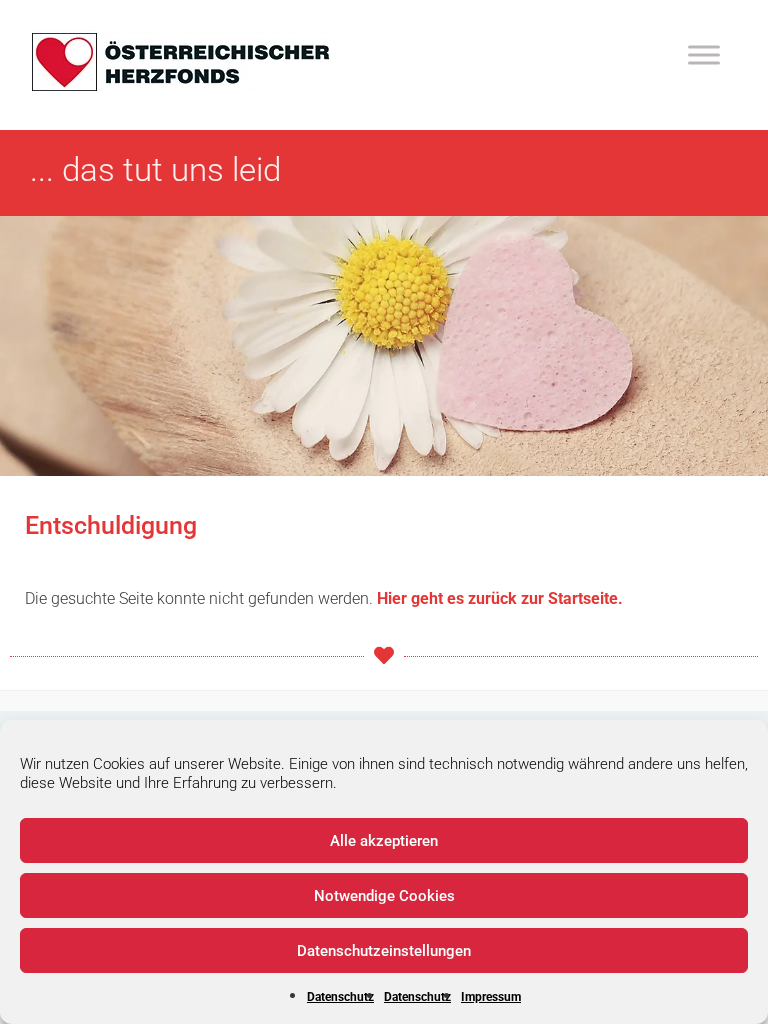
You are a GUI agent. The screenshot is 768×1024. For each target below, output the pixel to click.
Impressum (491, 997)
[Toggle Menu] (704, 54)
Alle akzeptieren (384, 841)
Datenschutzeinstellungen (384, 951)
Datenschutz (340, 997)
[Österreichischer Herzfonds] (181, 86)
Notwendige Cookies (384, 896)
